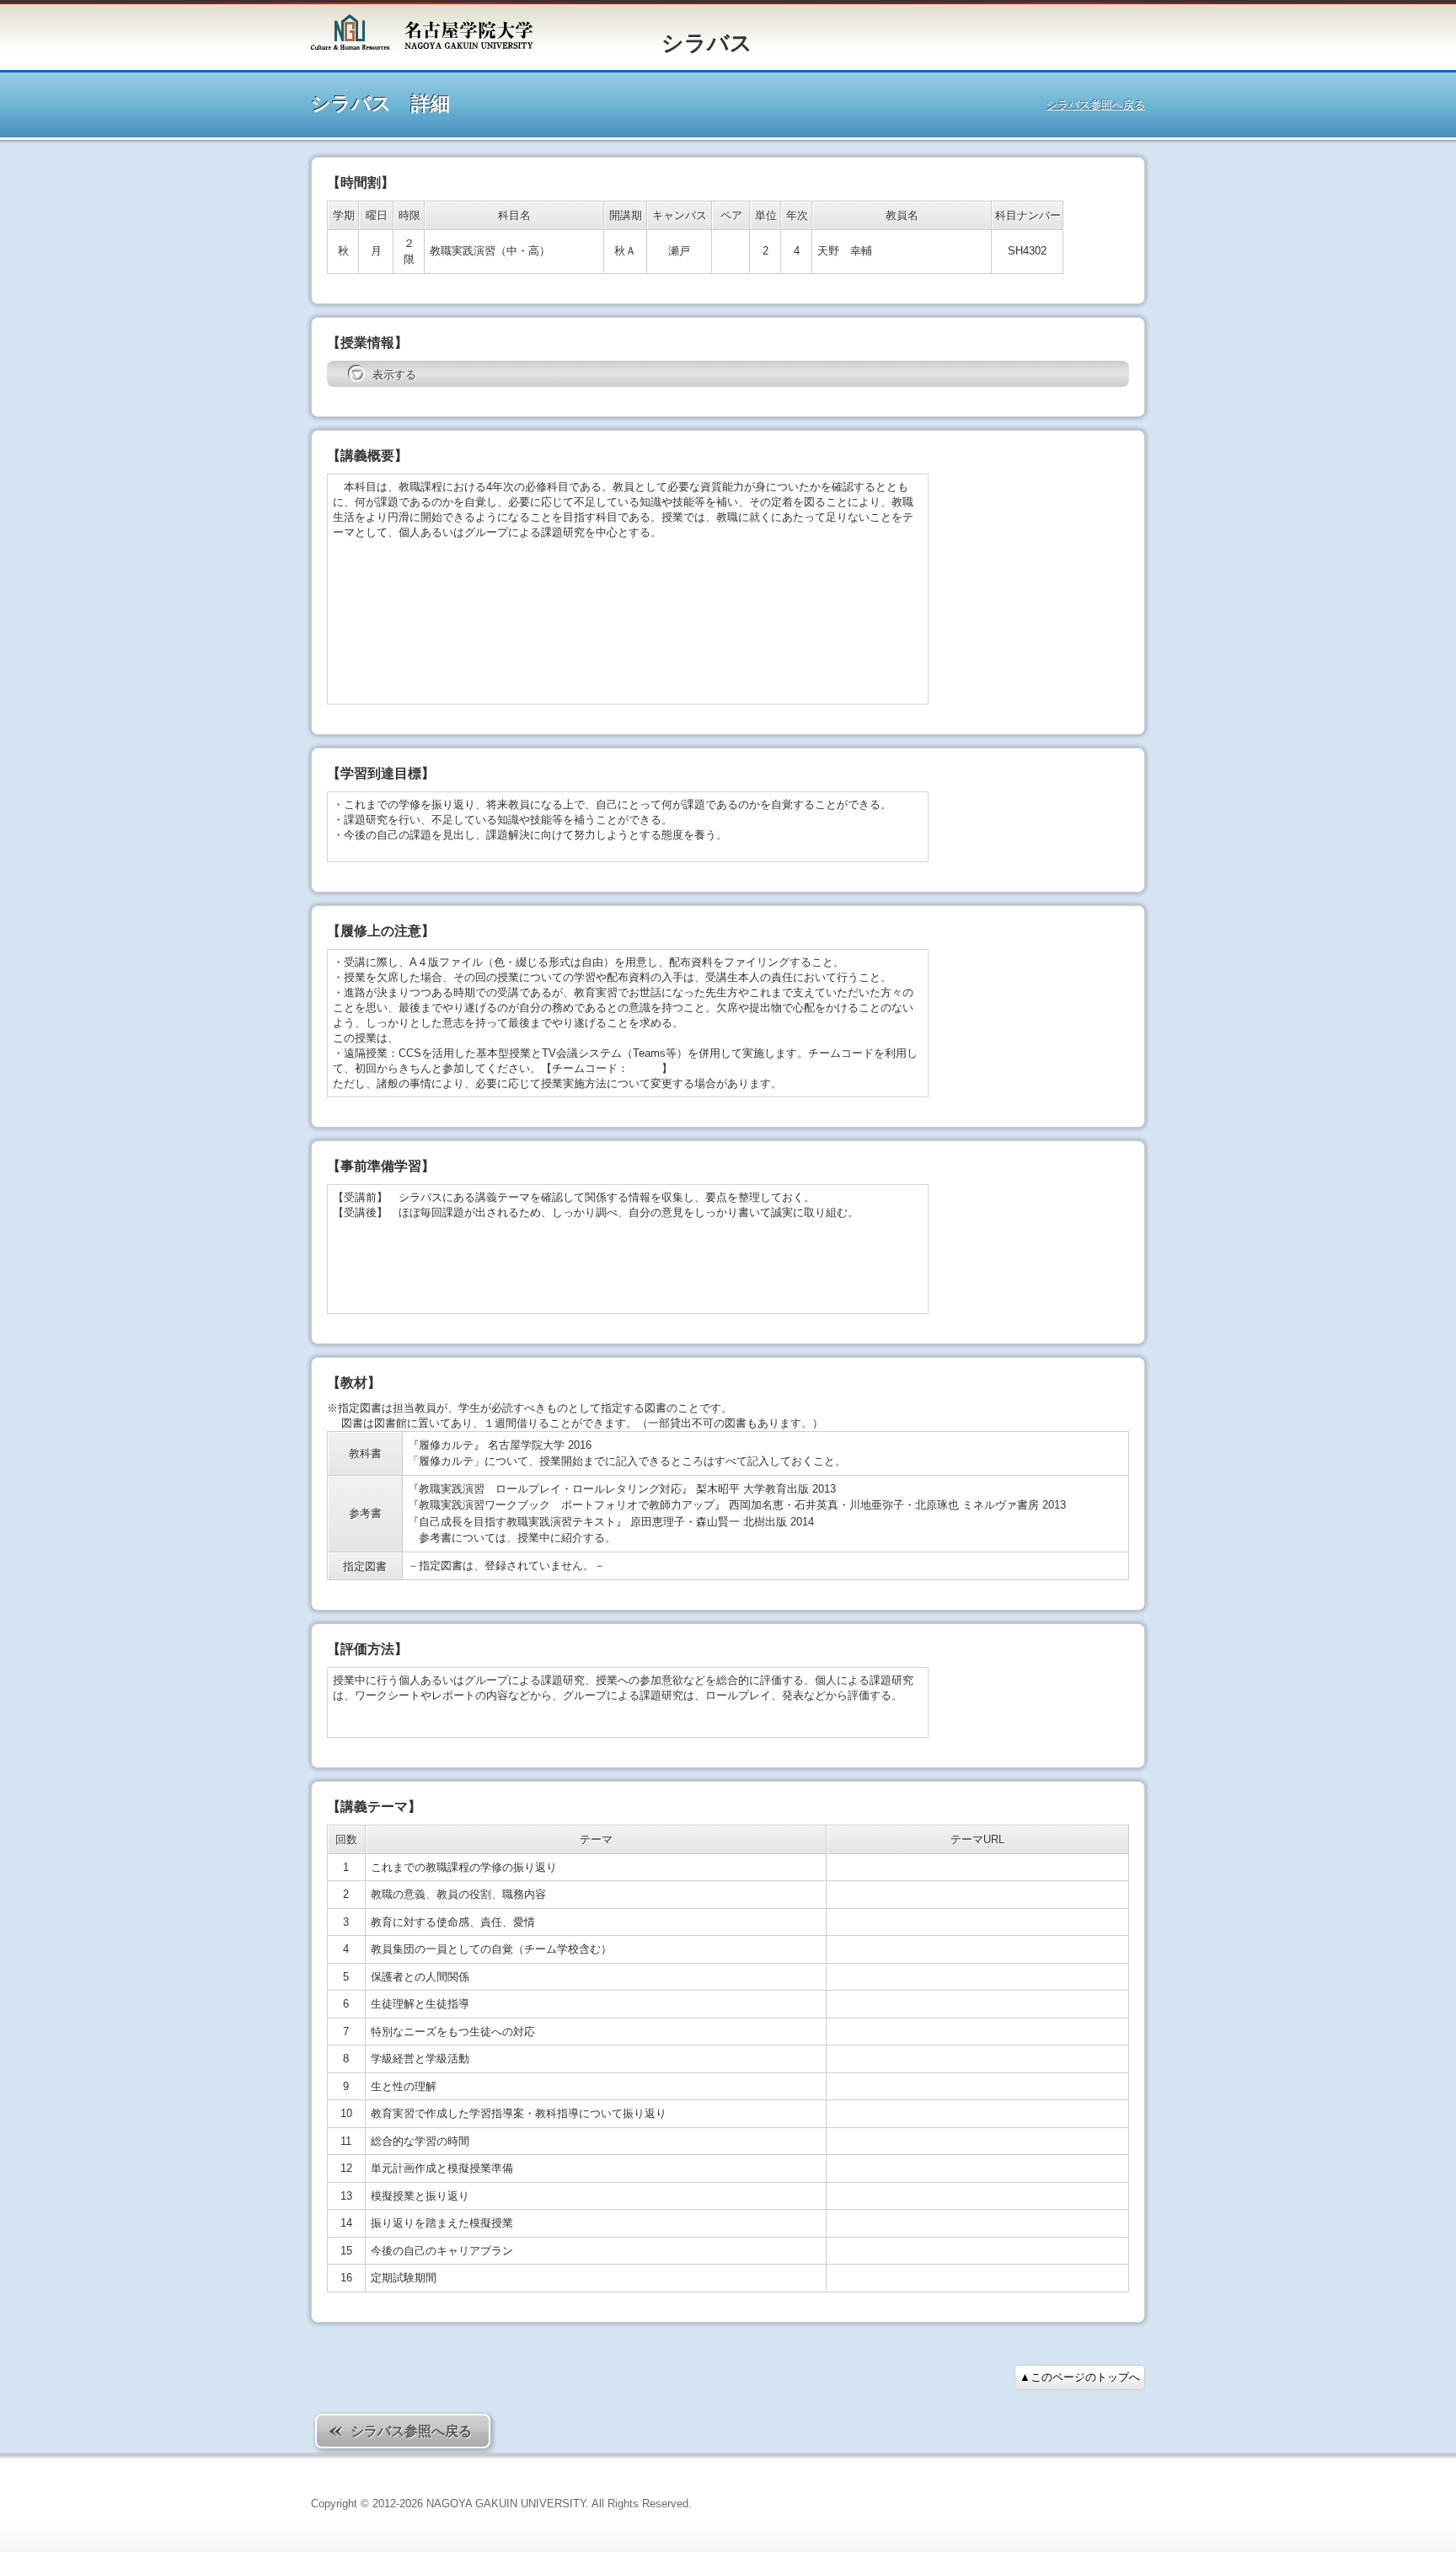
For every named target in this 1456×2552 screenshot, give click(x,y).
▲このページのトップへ (1080, 2377)
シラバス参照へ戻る (1096, 105)
